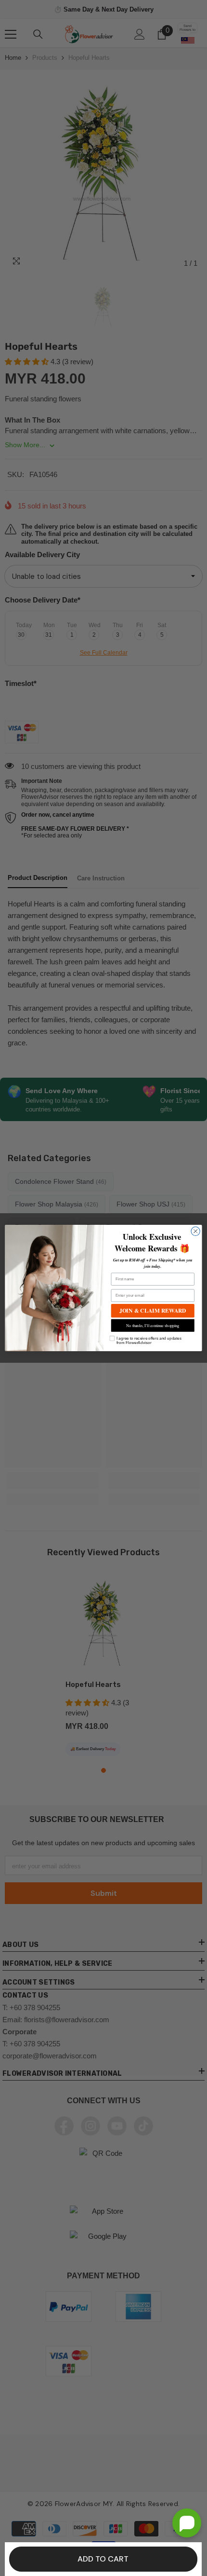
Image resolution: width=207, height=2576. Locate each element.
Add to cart (103, 2559)
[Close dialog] (195, 1231)
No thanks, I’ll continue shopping (153, 1325)
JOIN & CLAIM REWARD (153, 1310)
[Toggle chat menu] (187, 2523)
